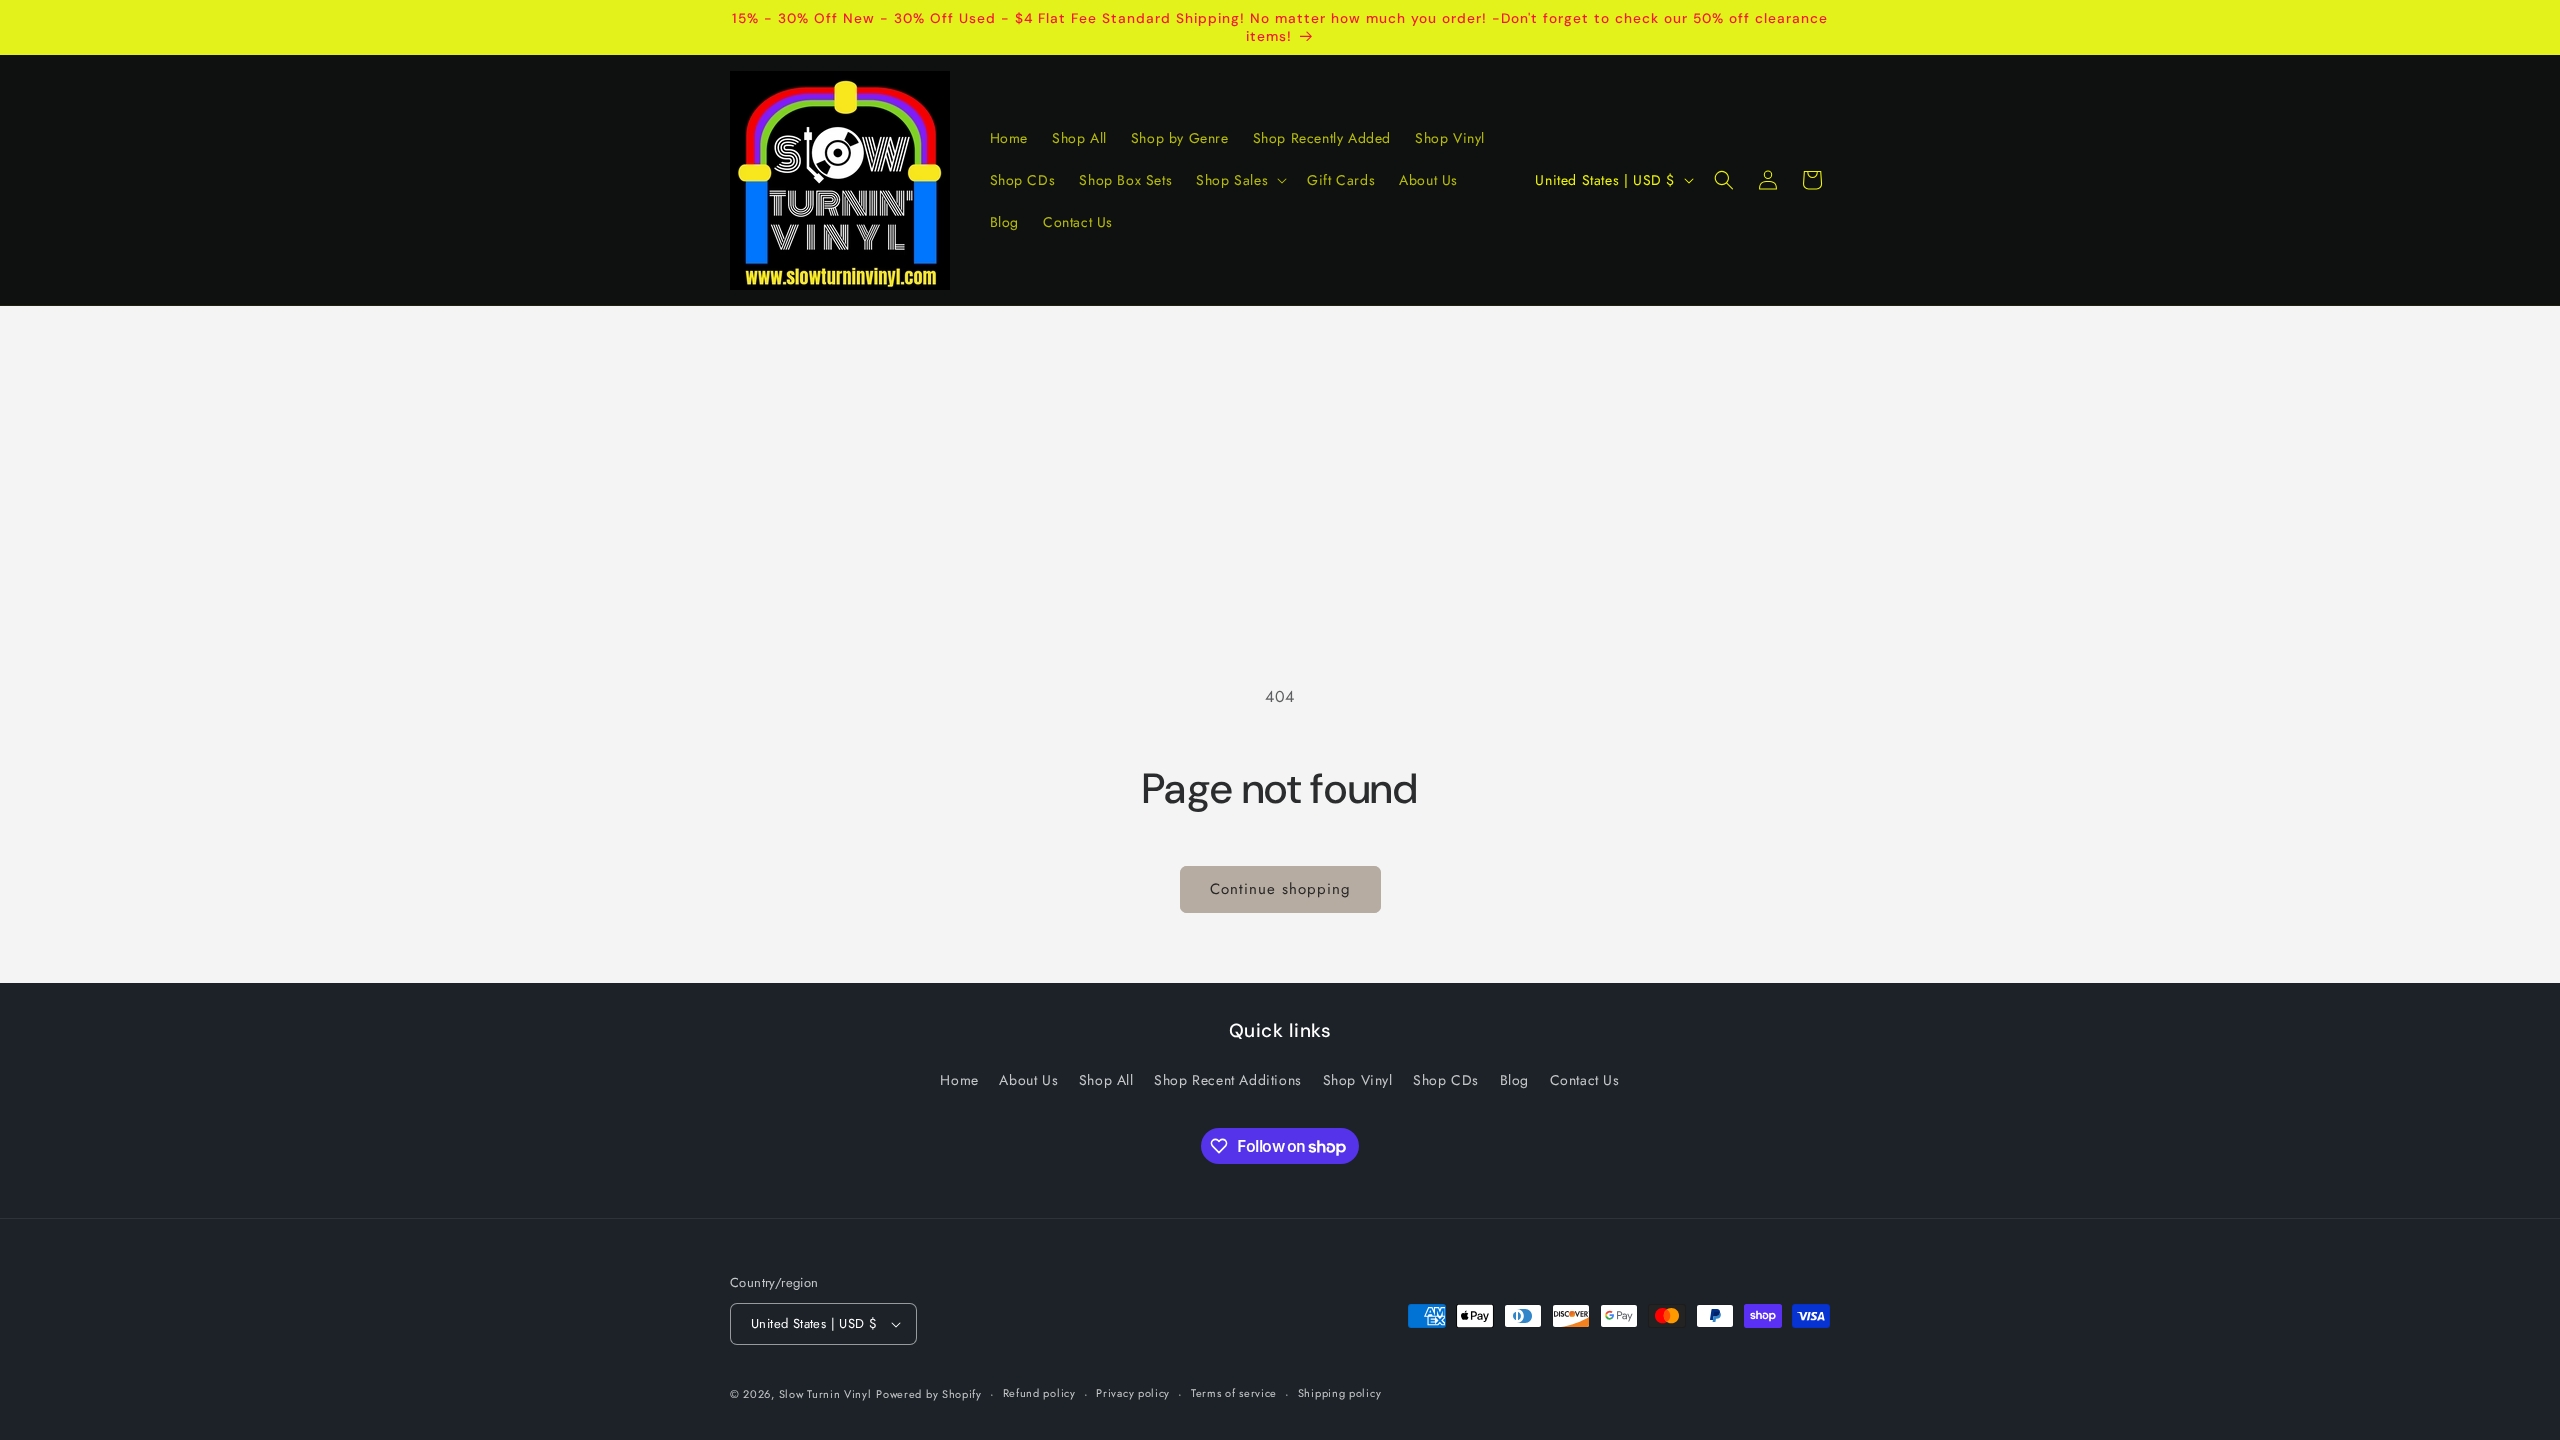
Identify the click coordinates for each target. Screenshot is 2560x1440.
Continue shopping (1280, 889)
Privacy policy (1133, 1393)
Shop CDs (1446, 1080)
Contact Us (1585, 1080)
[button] (1239, 180)
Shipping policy (1340, 1393)
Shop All (1106, 1080)
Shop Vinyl (1358, 1080)
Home (959, 1080)
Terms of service (1234, 1393)
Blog (1514, 1080)
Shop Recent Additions (1228, 1080)
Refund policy (1039, 1393)
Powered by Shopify (929, 1394)
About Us (1028, 1080)
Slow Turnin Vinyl (825, 1394)
